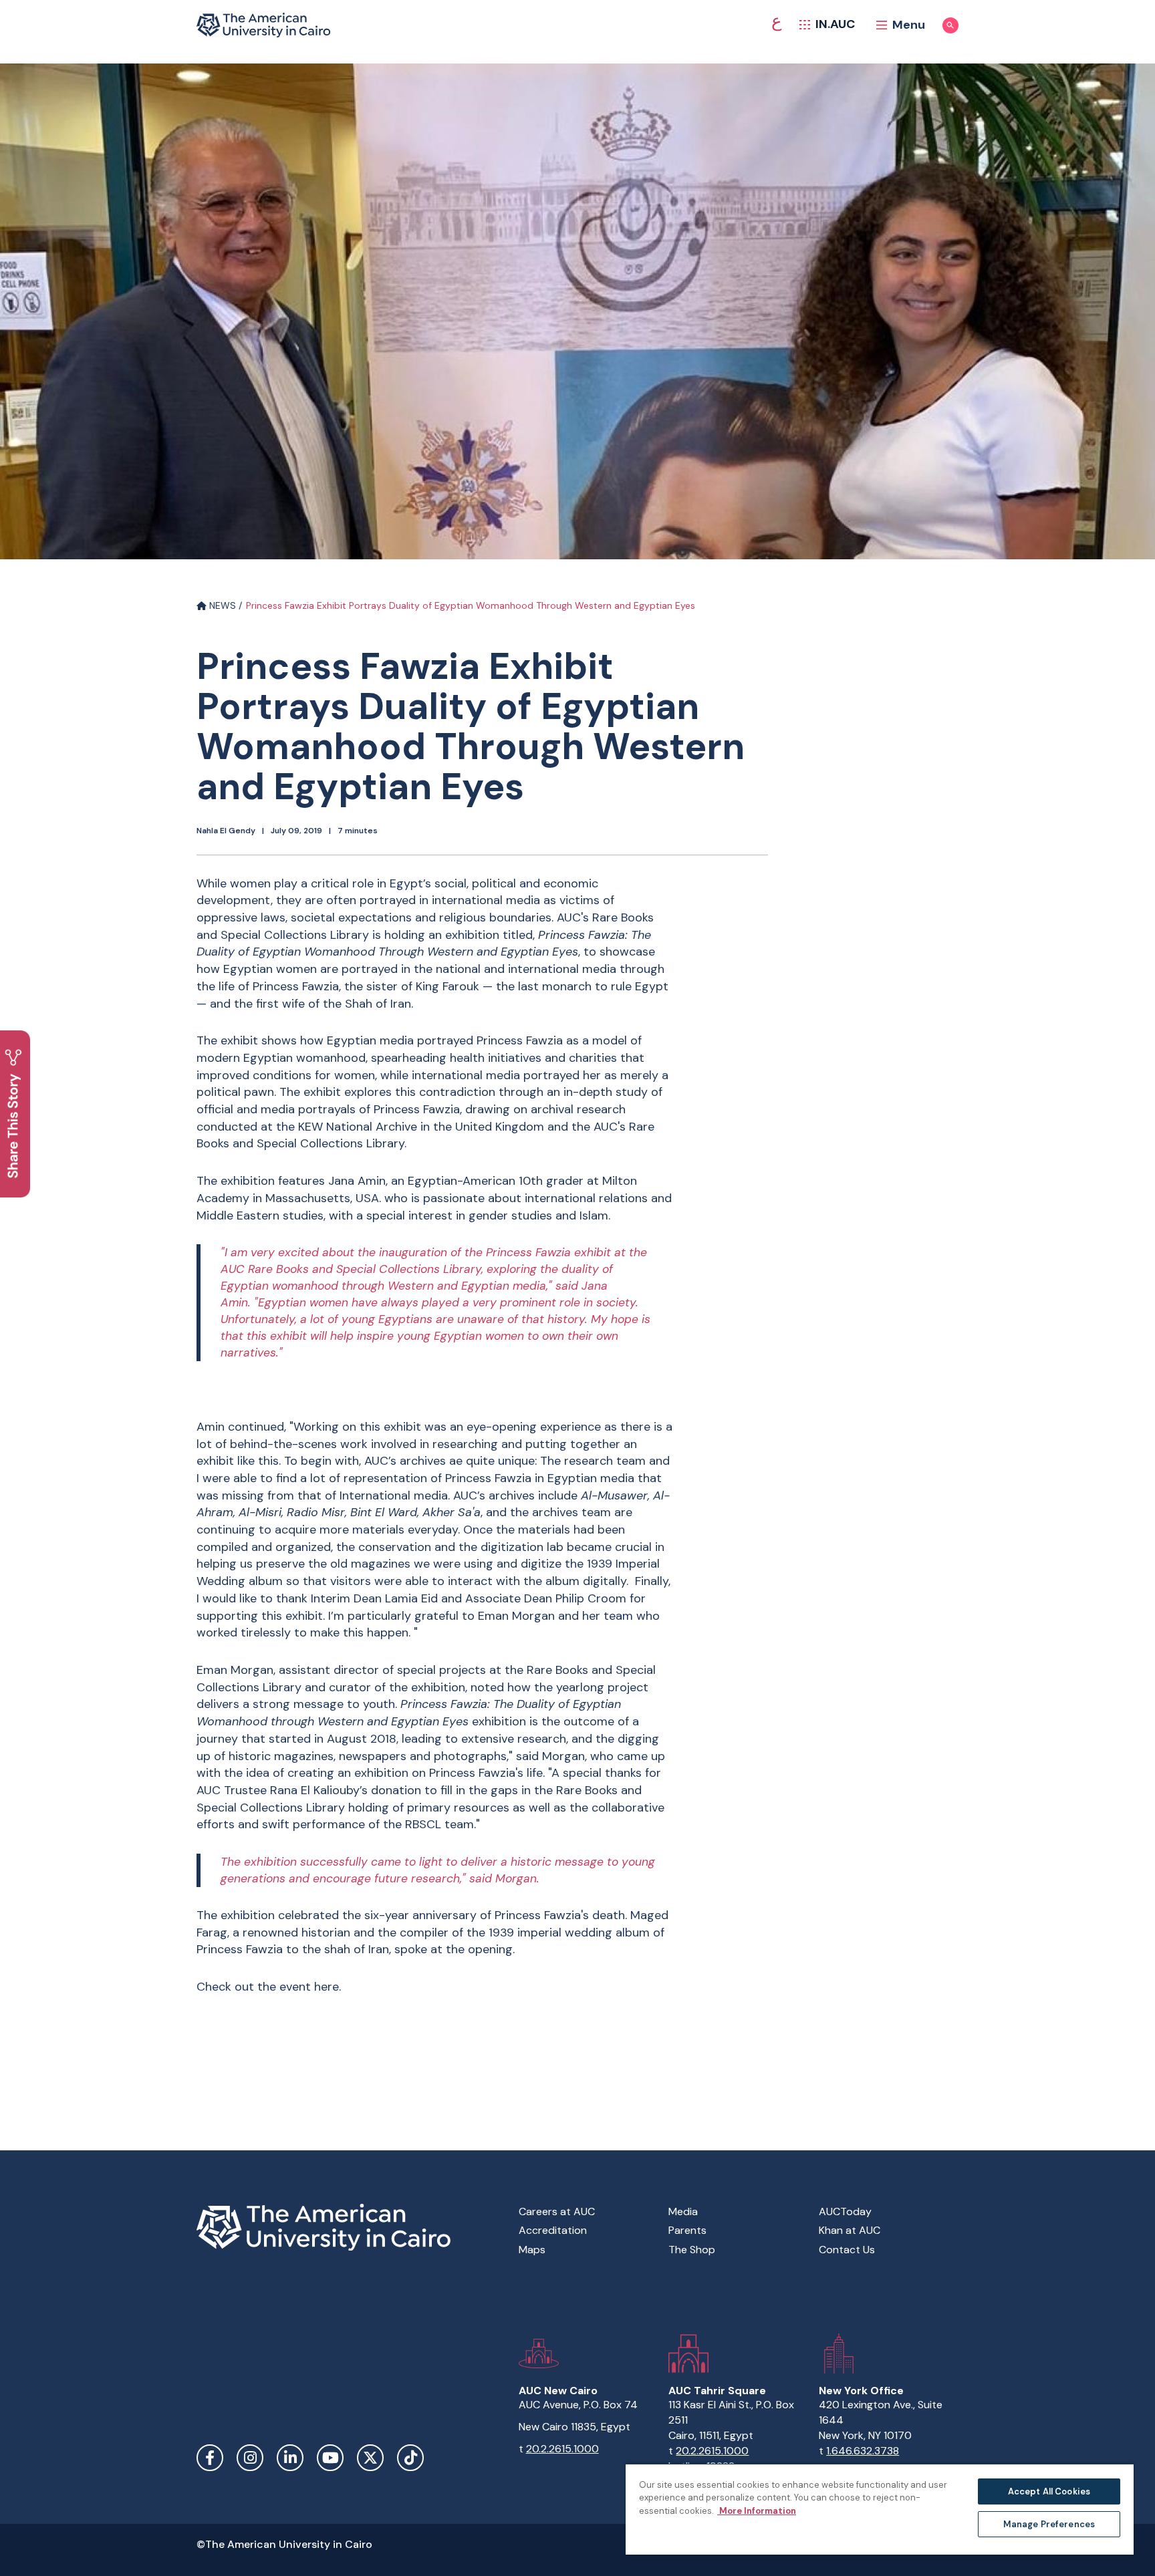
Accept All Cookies (1049, 2491)
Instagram (250, 2458)
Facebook (210, 2458)
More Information (757, 2511)
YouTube (330, 2458)
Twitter (370, 2458)
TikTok (410, 2458)
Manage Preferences (1049, 2524)
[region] (880, 2509)
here (327, 1987)
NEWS (221, 605)
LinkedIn (290, 2458)
